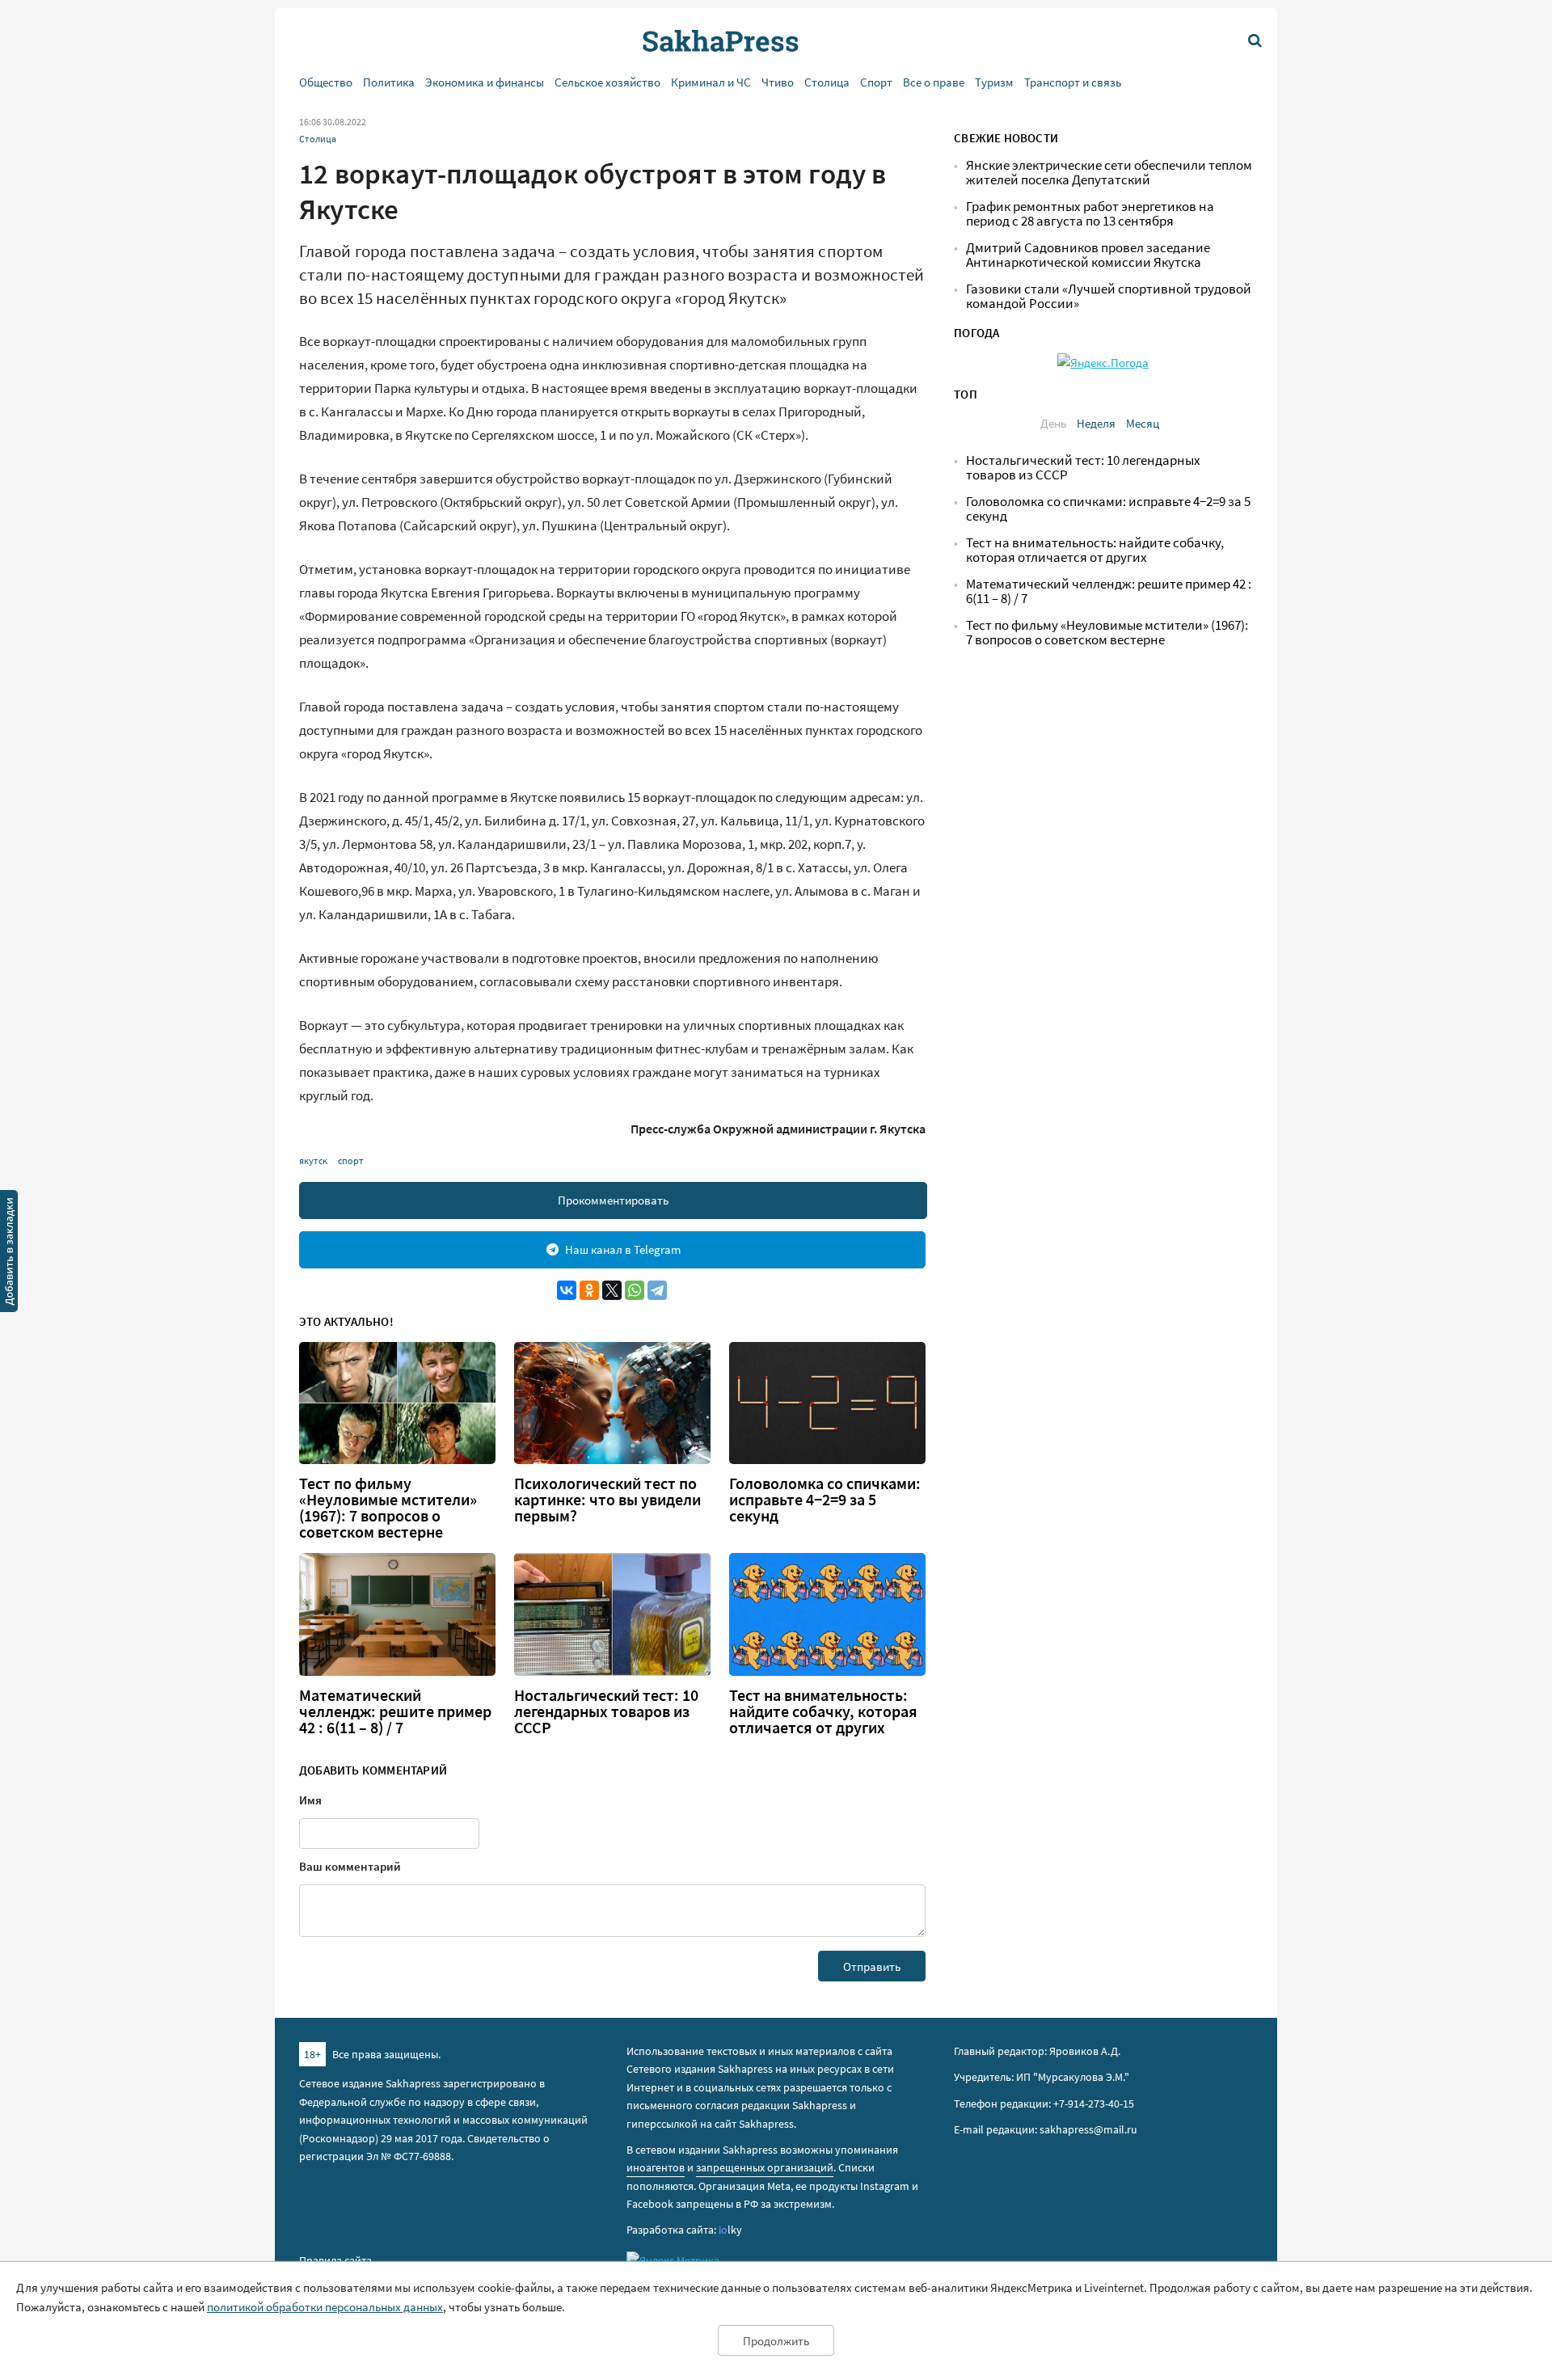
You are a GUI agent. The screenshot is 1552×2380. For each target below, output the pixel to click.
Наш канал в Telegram (623, 1249)
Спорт (876, 82)
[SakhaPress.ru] (9, 1254)
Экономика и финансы (485, 82)
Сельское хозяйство (607, 82)
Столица (827, 82)
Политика (389, 82)
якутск (313, 1160)
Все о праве (934, 82)
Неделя (1096, 423)
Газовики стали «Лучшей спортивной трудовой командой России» (1109, 296)
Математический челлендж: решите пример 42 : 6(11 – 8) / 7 (395, 1711)
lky (730, 2230)
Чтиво (778, 82)
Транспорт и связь (1073, 82)
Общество (326, 82)
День (1053, 423)
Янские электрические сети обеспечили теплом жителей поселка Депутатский (1109, 173)
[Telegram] (657, 1290)
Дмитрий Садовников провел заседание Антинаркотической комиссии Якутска (1088, 255)
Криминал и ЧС (711, 82)
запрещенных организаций (765, 2167)
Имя (310, 1800)
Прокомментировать (613, 1200)
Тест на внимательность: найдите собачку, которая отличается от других (823, 1711)
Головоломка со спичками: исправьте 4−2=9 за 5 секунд (825, 1500)
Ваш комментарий (350, 1866)
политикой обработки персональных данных (325, 2307)
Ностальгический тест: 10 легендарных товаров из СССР (606, 1711)
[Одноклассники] (589, 1290)
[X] (612, 1290)
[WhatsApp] (635, 1290)
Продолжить (776, 2341)
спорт (351, 1160)
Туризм (994, 82)
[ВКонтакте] (567, 1290)
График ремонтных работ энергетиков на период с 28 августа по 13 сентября (1090, 214)
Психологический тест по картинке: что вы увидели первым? (607, 1500)
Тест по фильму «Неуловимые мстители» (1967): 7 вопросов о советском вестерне (388, 1508)
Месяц (1143, 423)
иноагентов (656, 2167)
